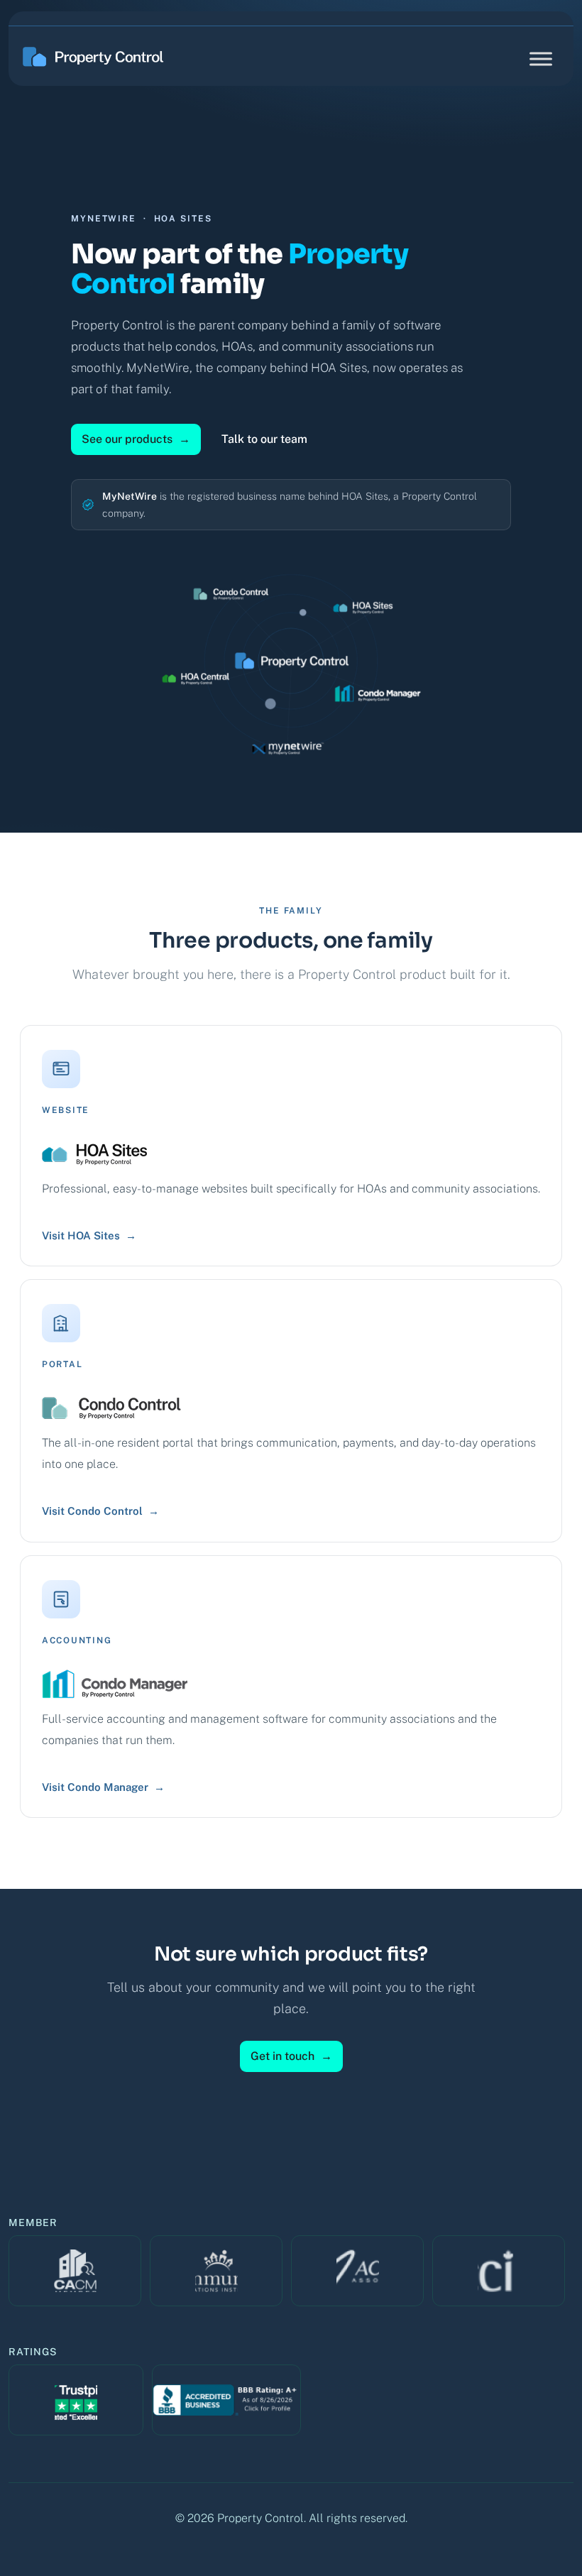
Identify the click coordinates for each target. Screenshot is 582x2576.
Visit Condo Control (100, 1511)
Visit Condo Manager (103, 1787)
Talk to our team (264, 439)
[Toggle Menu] (541, 59)
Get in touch (291, 2056)
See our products (136, 439)
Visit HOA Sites (89, 1235)
